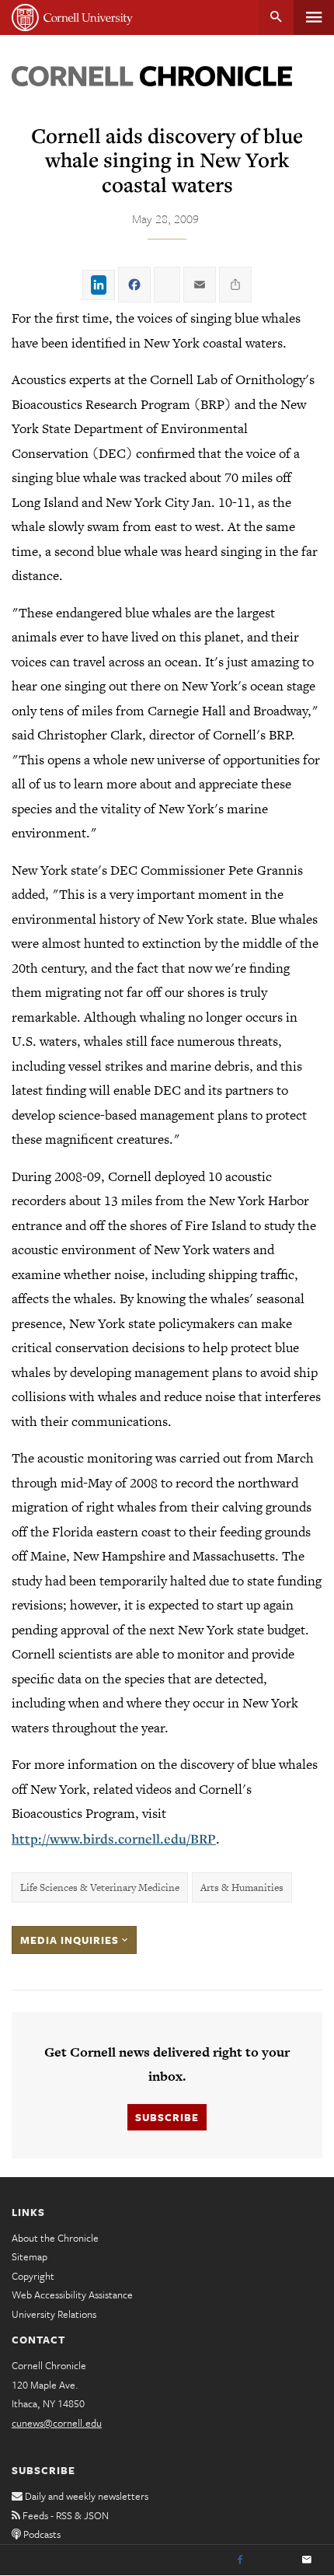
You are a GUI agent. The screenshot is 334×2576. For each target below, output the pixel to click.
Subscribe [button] (167, 2117)
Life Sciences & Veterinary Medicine (100, 1887)
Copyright (33, 2276)
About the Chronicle (55, 2238)
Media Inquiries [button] (71, 1940)
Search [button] (276, 17)
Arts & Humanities (242, 1887)
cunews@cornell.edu (57, 2423)
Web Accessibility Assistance (72, 2295)
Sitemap (30, 2256)
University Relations (54, 2314)
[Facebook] (240, 2560)
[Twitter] (273, 2560)
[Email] (307, 2560)
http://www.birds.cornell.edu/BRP (114, 1839)
